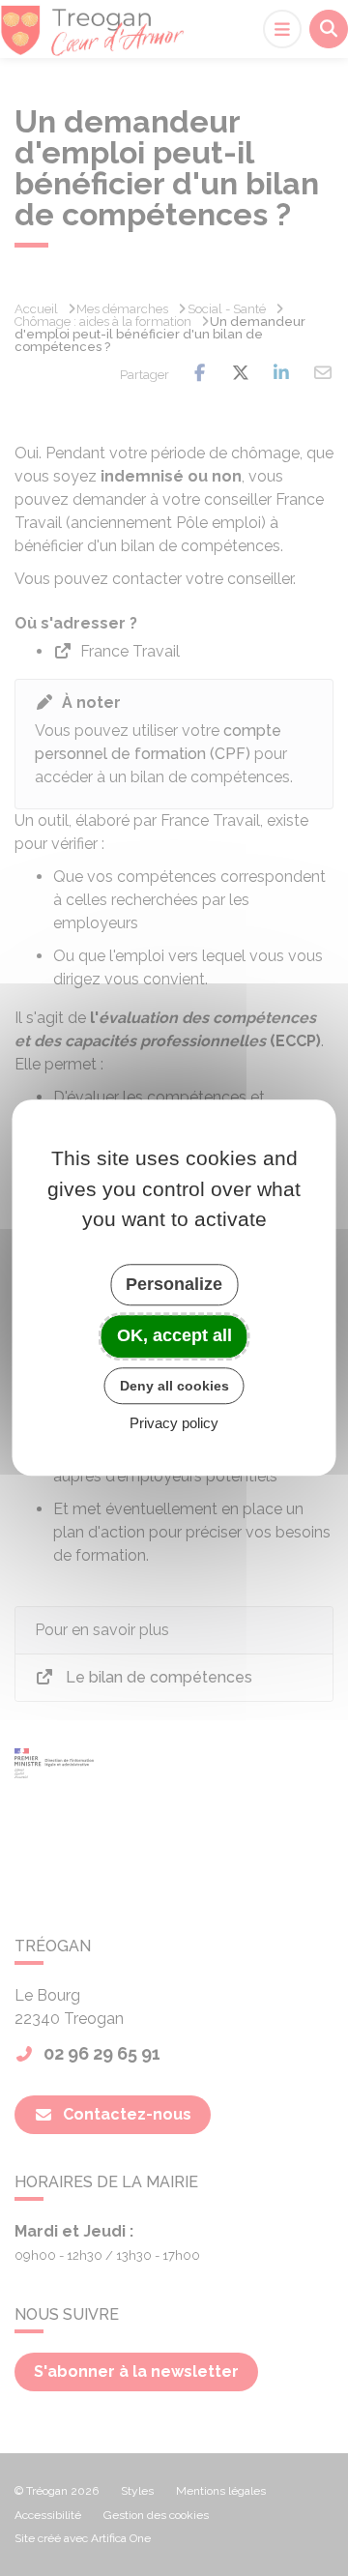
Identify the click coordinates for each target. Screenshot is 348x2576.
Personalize (174, 1284)
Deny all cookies (174, 1386)
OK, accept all (174, 1335)
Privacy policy (174, 1424)
